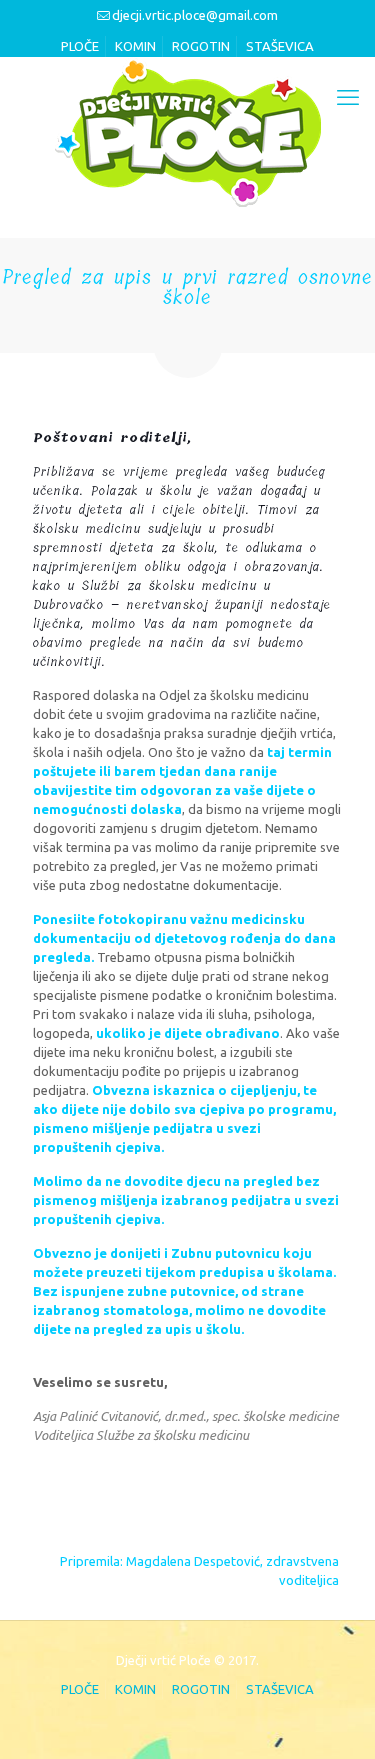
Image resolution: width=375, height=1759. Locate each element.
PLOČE (80, 46)
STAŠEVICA (280, 46)
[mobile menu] (348, 97)
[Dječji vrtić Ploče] (187, 132)
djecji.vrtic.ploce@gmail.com (195, 15)
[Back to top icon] (332, 1716)
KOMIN (135, 46)
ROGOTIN (201, 46)
